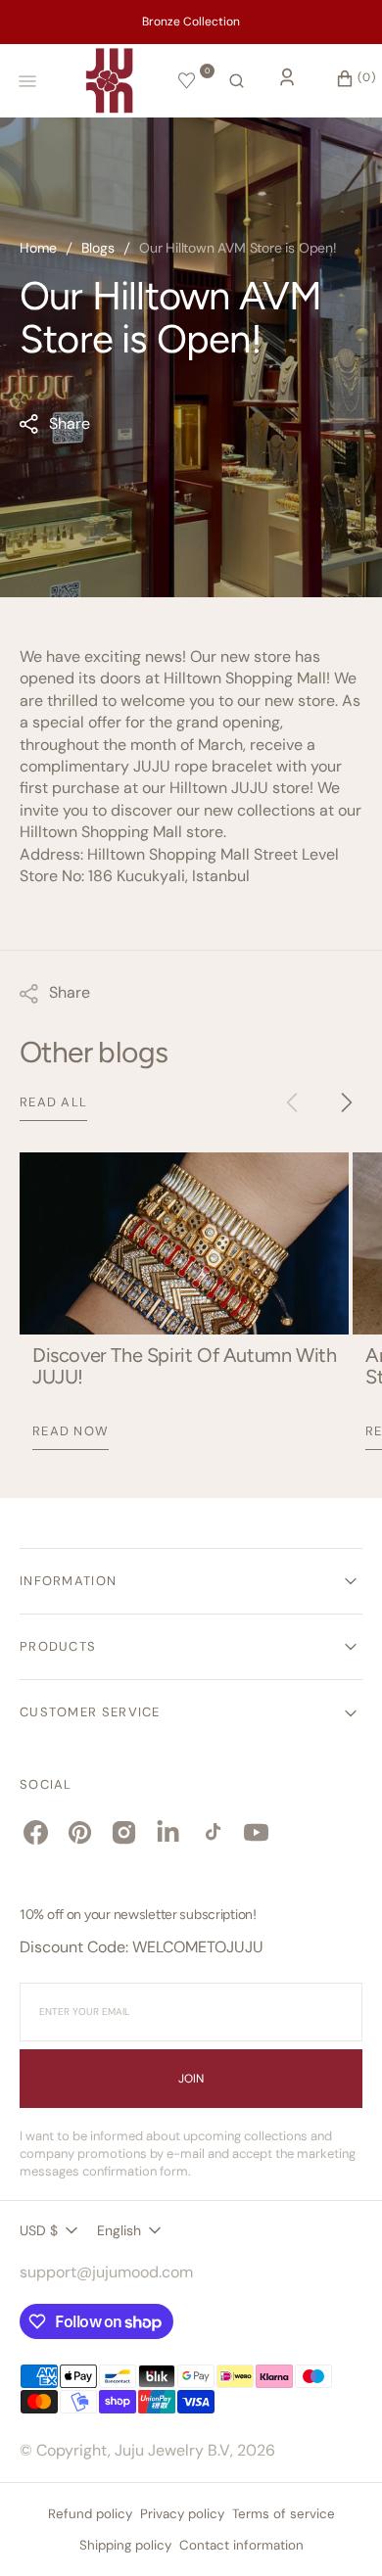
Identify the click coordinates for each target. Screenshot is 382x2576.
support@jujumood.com (106, 2272)
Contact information (241, 2545)
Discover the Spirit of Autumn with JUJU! (184, 1366)
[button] (237, 81)
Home (38, 248)
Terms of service (284, 2514)
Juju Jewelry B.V (172, 2450)
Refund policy (90, 2514)
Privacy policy (182, 2514)
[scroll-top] (337, 2531)
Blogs (98, 248)
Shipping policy (125, 2545)
